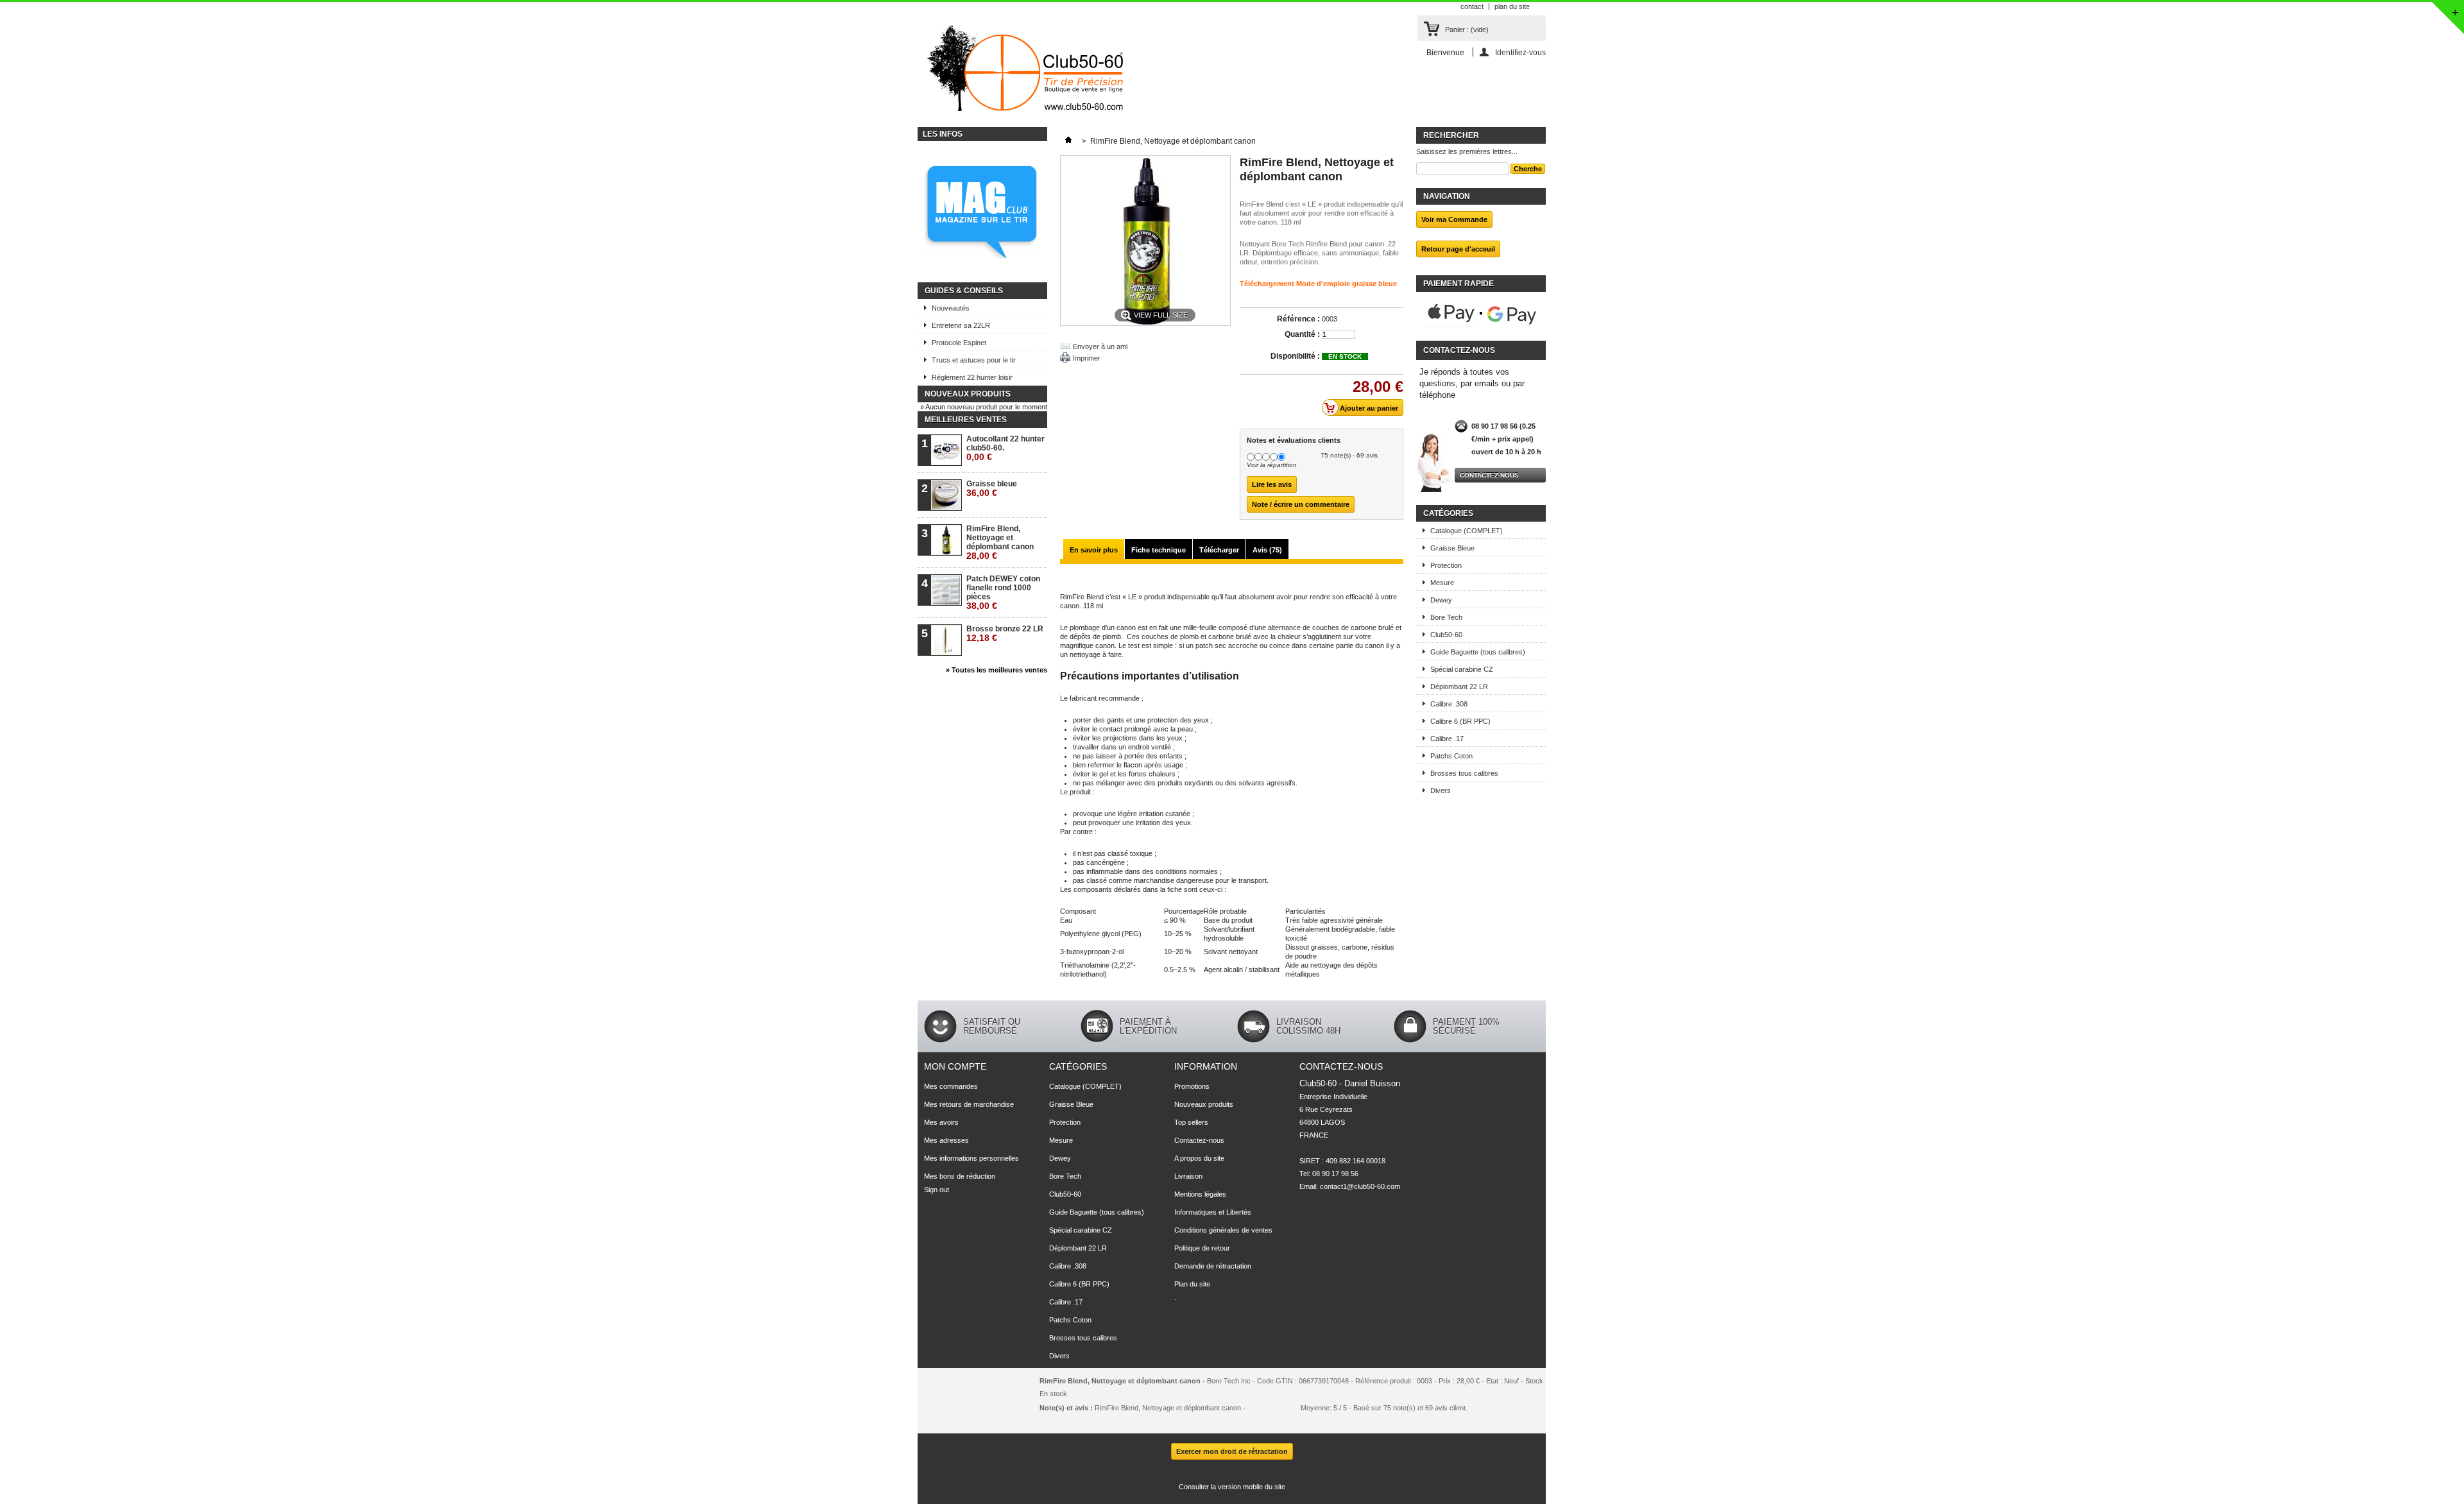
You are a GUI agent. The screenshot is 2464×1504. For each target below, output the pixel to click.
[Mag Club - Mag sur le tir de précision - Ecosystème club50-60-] (982, 212)
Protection (1446, 565)
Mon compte (955, 1066)
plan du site (1512, 6)
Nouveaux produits (968, 394)
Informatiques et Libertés (1213, 1212)
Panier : (1467, 30)
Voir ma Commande (1454, 219)
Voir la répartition (1272, 465)
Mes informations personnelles (971, 1158)
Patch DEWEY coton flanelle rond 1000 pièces (1003, 593)
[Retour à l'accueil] (1068, 141)
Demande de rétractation (1213, 1266)
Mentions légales (1200, 1194)
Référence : (1298, 319)
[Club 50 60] (1024, 73)
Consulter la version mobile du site (1232, 1487)
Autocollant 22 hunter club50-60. (1005, 448)
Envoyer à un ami (1100, 346)
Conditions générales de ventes (1223, 1230)
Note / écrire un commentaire (1301, 504)
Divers (1441, 790)
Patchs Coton (1451, 756)
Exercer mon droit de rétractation (1232, 1451)
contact (1472, 6)
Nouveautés (951, 308)
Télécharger (1219, 550)
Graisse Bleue (1452, 548)
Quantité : (1302, 334)
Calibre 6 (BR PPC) (1460, 721)
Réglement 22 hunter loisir (972, 377)
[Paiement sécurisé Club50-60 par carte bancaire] (1481, 314)
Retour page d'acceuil (1458, 249)
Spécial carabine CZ (1462, 669)
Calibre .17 (1447, 739)
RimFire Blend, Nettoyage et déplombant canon (1000, 543)
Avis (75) (1267, 550)
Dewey (1441, 600)
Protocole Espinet (959, 343)
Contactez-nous (1489, 475)
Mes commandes (951, 1086)
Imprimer (1087, 358)
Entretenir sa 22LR (961, 325)
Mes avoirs (941, 1122)
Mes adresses (946, 1140)
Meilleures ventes (966, 420)
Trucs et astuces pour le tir (974, 360)
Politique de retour (1202, 1248)
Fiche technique (1159, 550)
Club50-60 (1446, 635)
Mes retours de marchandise (969, 1104)
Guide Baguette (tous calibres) (1478, 652)
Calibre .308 (1449, 704)
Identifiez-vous (1520, 52)
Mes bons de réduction (960, 1176)
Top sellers (1191, 1122)
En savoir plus (1094, 550)
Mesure (1442, 583)
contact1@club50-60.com (1360, 1186)
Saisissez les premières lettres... (1467, 151)
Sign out (937, 1190)
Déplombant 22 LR (1459, 687)
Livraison (1188, 1176)
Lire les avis (1272, 484)
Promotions (1192, 1086)
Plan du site (1192, 1284)
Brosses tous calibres (1464, 773)
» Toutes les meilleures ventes (997, 670)
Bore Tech (1446, 617)
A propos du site (1199, 1158)
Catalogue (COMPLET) (1467, 531)
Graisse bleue (992, 489)
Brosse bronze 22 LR (1005, 634)
